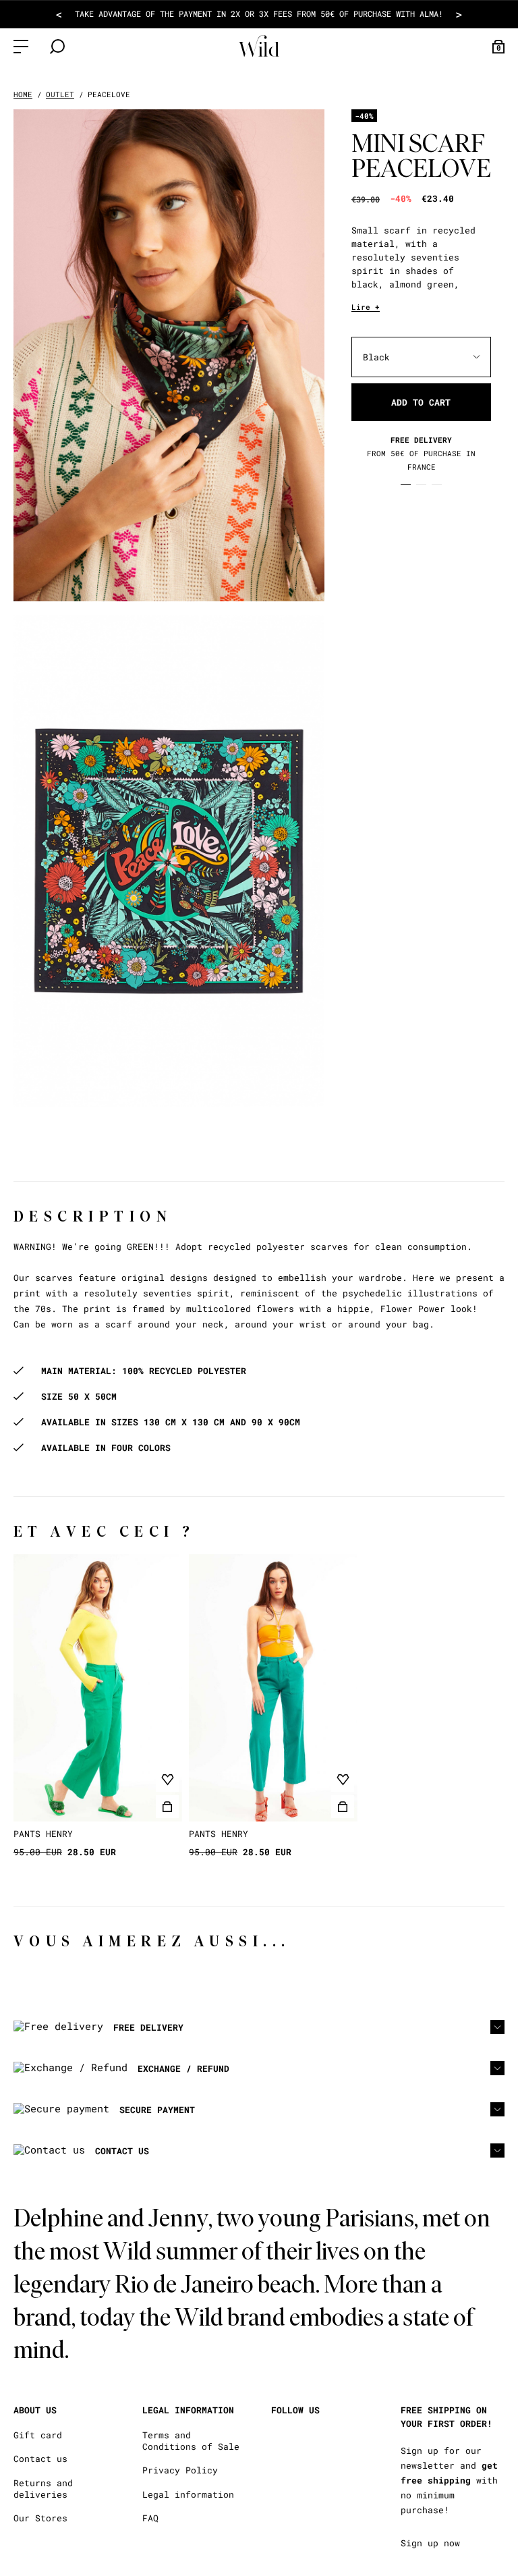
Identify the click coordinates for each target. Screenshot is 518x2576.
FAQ (150, 2518)
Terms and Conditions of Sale (191, 2441)
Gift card (38, 2435)
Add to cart (421, 402)
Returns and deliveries (43, 2489)
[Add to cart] (167, 1807)
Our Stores (40, 2518)
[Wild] (259, 46)
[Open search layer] (57, 47)
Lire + (366, 307)
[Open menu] (21, 47)
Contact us (40, 2459)
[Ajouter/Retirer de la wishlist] (167, 1780)
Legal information (188, 2495)
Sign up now (430, 2543)
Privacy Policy (180, 2470)
